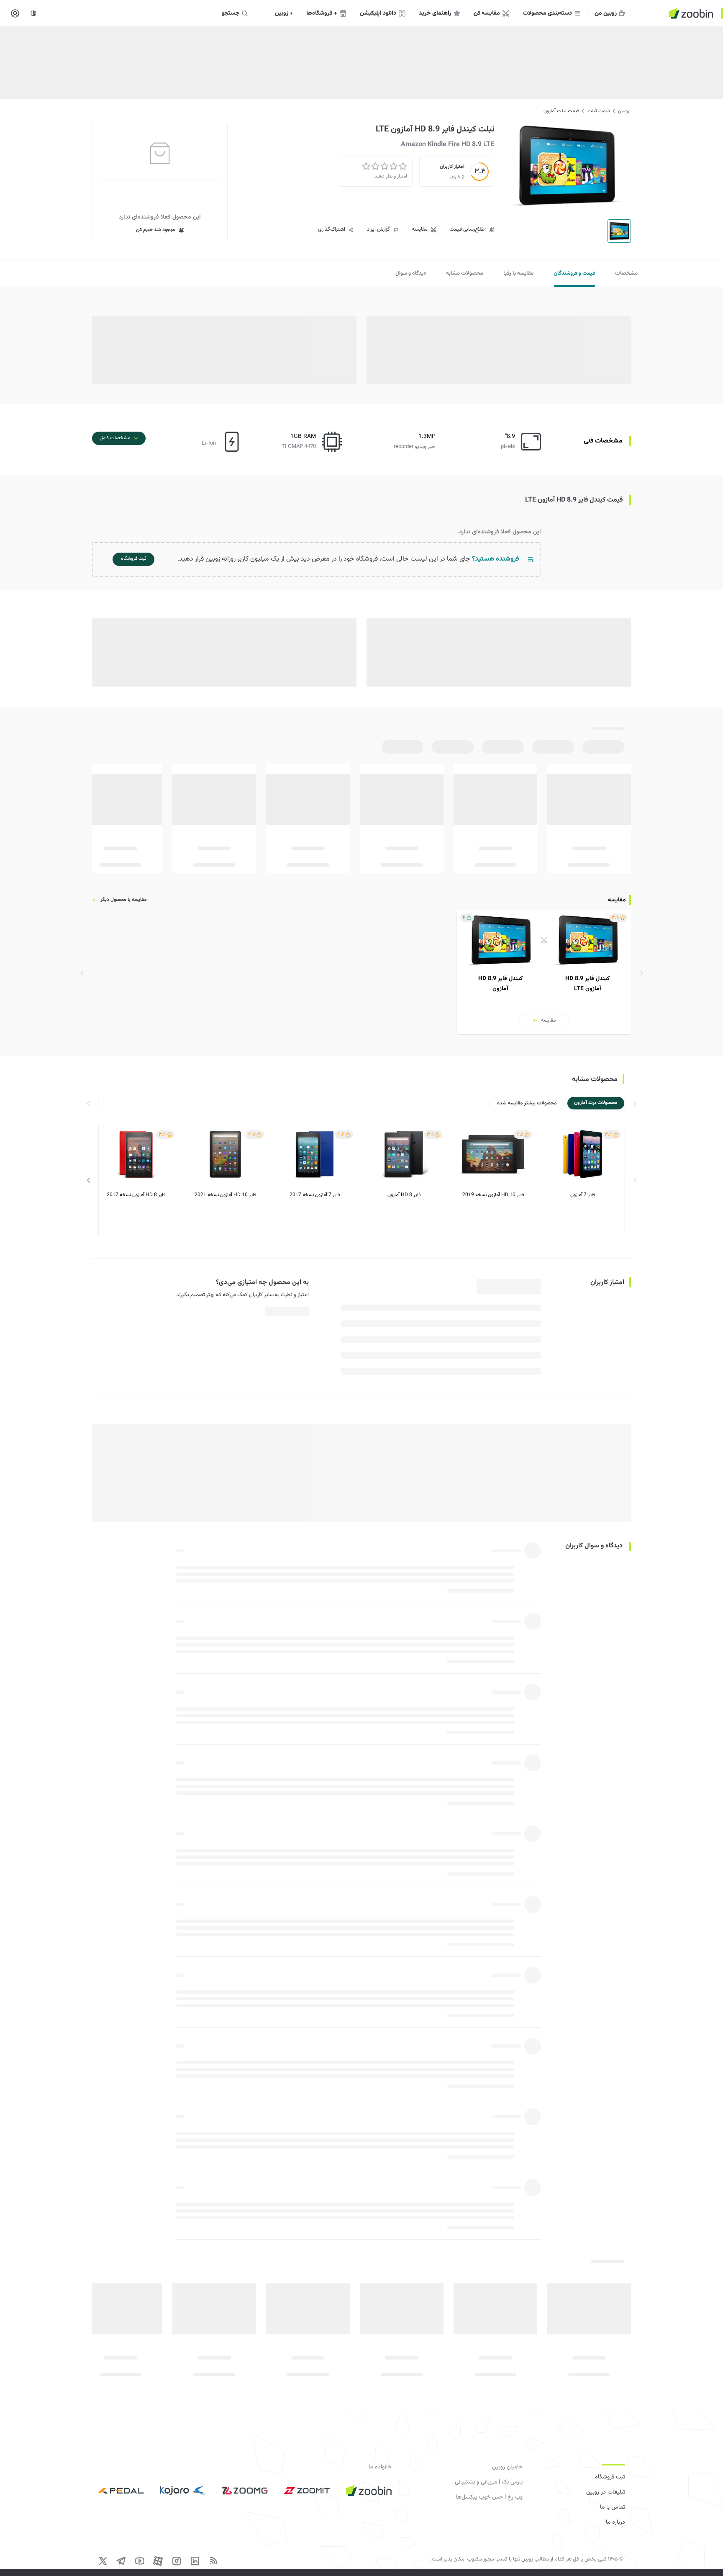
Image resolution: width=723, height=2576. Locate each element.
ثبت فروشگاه (610, 2477)
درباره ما (615, 2522)
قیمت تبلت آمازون (561, 111)
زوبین (624, 111)
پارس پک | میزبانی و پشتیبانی (489, 2482)
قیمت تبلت (599, 111)
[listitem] (544, 972)
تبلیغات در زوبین (606, 2492)
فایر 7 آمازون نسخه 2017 (315, 1195)
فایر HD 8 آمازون (404, 1195)
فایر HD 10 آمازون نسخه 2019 (493, 1195)
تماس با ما (613, 2507)
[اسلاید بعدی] (89, 1180)
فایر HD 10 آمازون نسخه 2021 (225, 1195)
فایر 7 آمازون (583, 1195)
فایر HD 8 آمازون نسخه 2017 (136, 1195)
